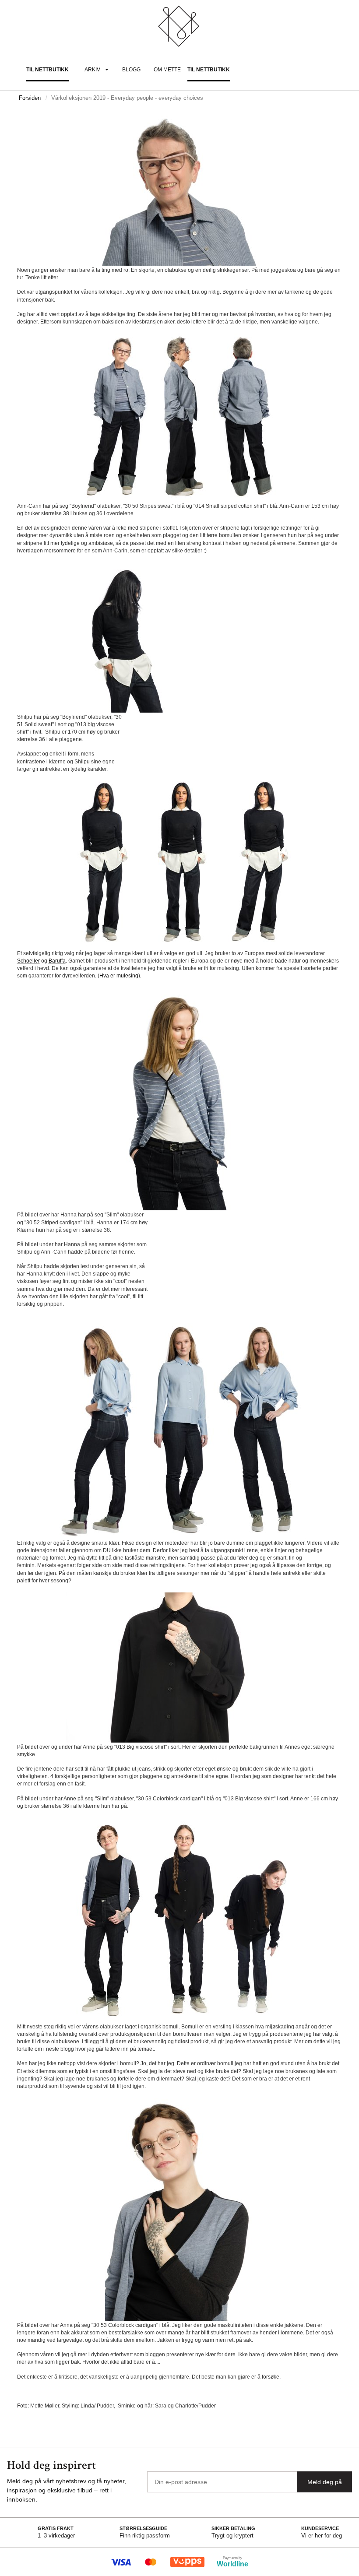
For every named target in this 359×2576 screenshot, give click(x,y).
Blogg (131, 70)
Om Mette (167, 70)
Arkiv (92, 70)
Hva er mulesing (119, 976)
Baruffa (57, 961)
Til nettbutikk (48, 70)
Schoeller (28, 961)
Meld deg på (325, 2482)
